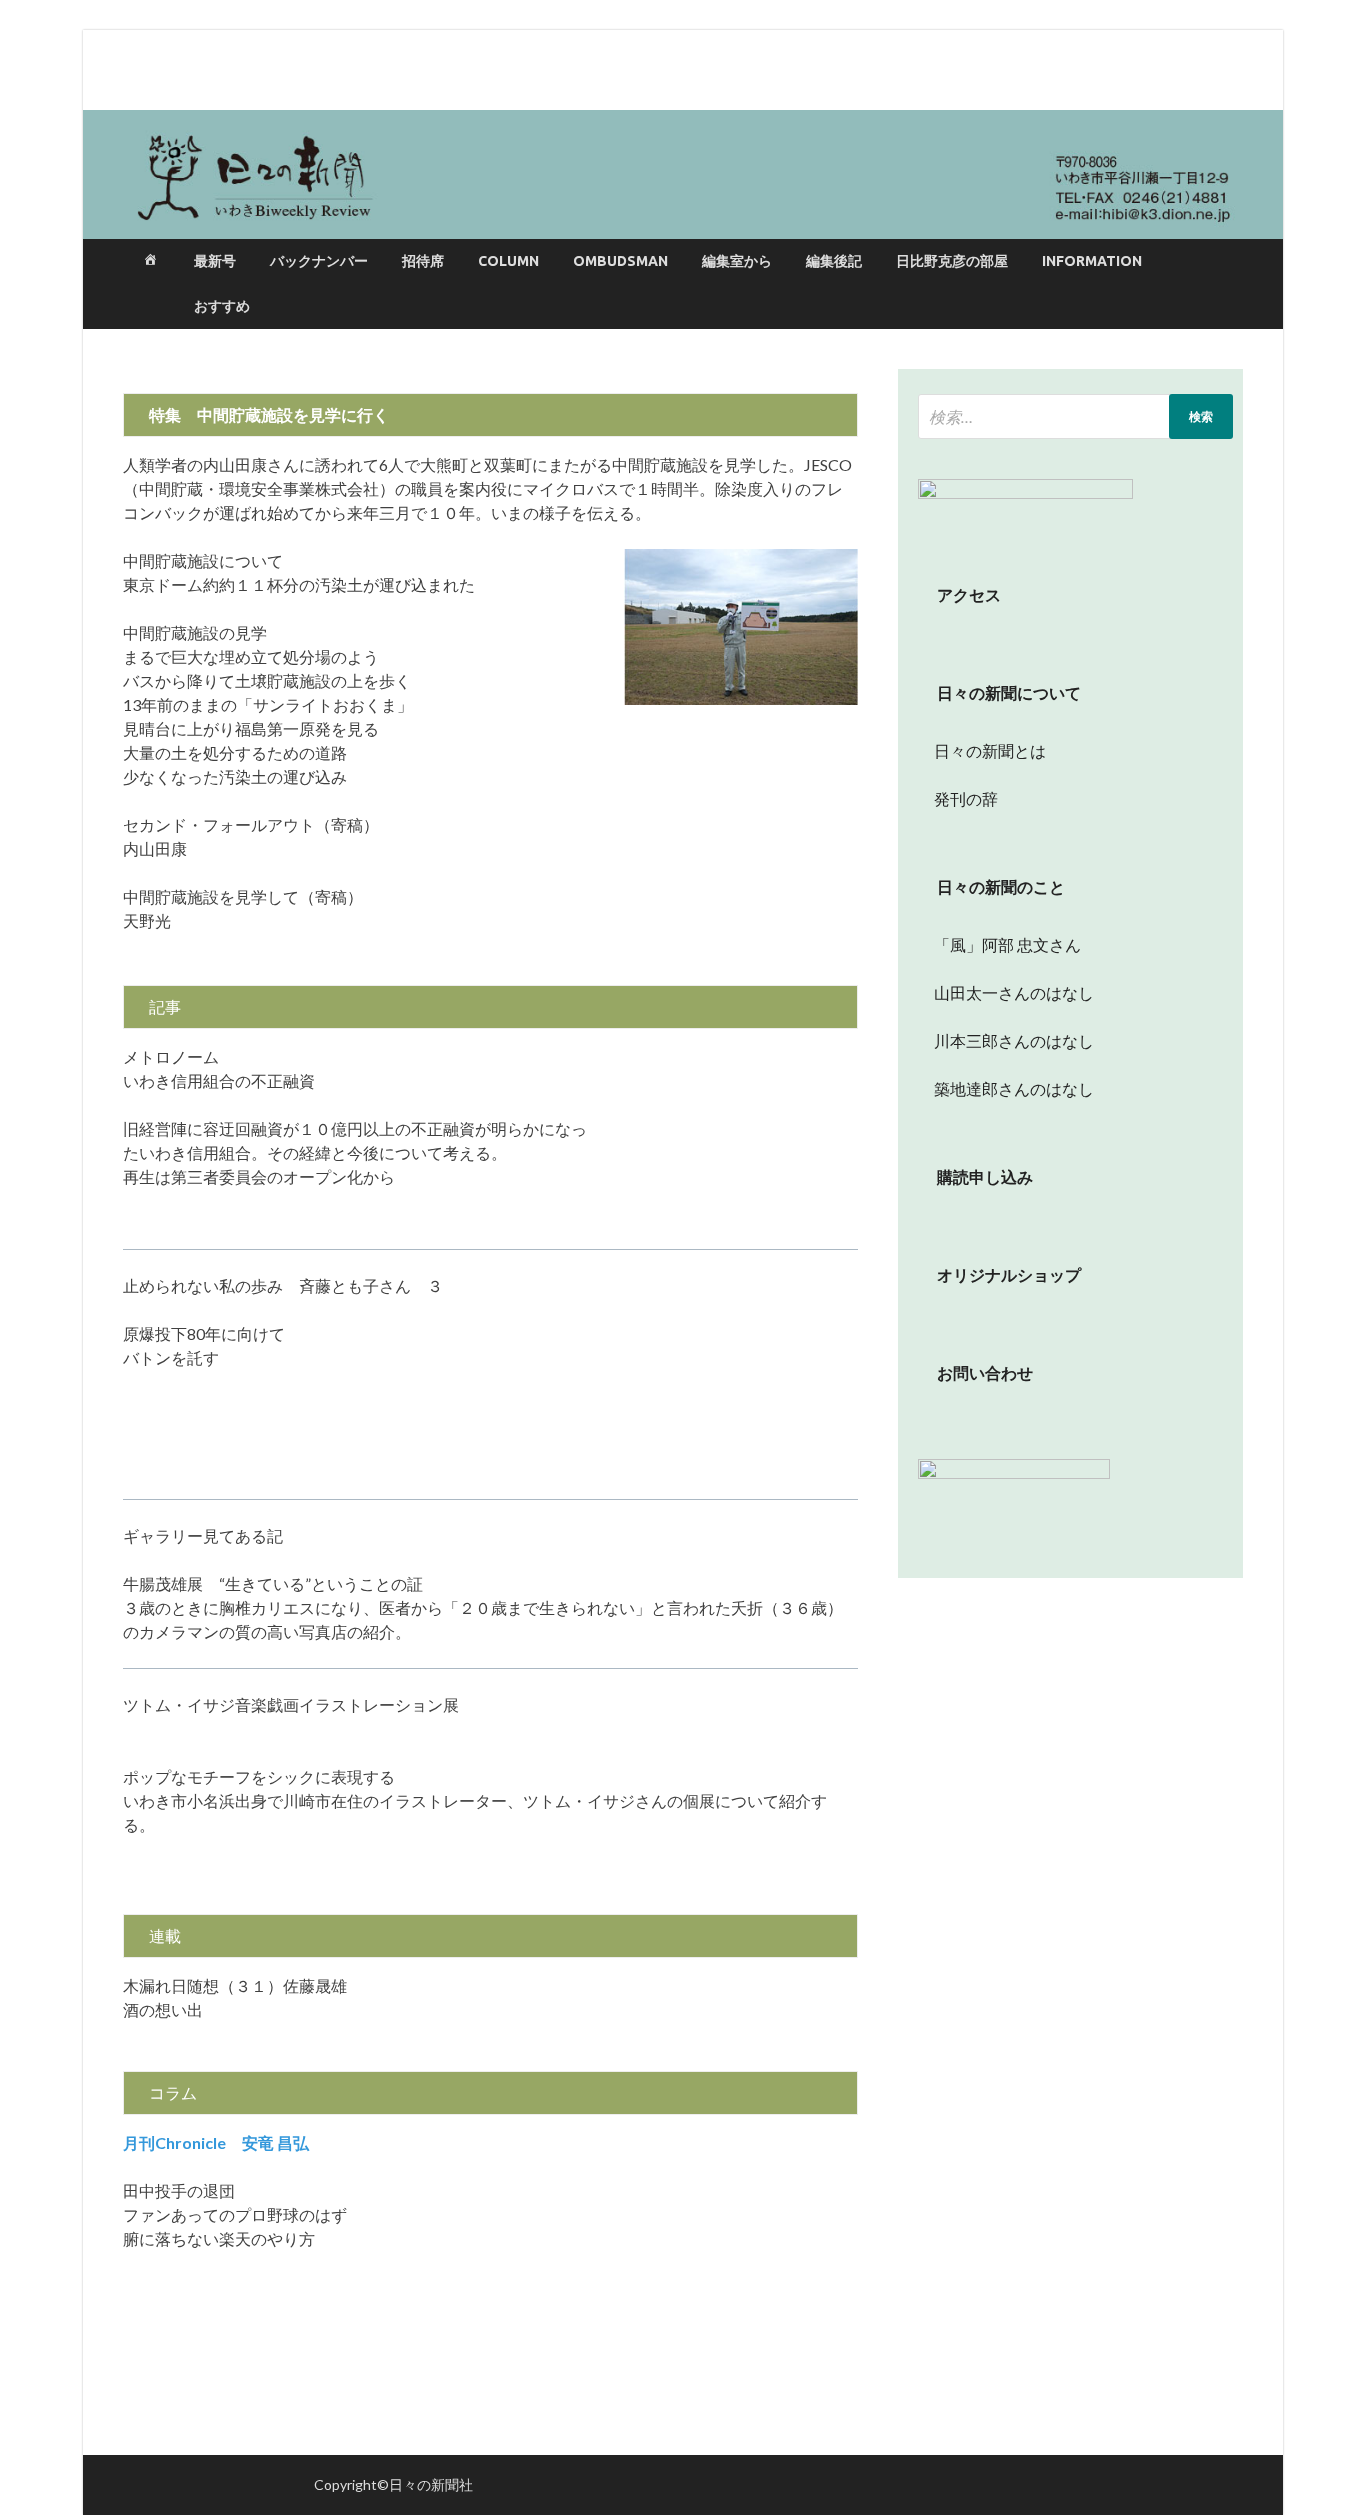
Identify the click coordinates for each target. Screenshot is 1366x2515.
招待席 (423, 261)
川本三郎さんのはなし (1006, 1040)
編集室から (737, 261)
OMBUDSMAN (620, 261)
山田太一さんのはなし (1006, 992)
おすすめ (222, 306)
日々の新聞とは (982, 750)
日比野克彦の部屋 (952, 261)
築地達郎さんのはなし (1006, 1088)
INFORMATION (1092, 261)
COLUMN (508, 261)
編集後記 (834, 261)
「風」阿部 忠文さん (999, 944)
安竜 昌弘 (224, 2142)
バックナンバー (319, 261)
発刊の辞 (966, 798)
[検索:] (1075, 416)
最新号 (215, 261)
